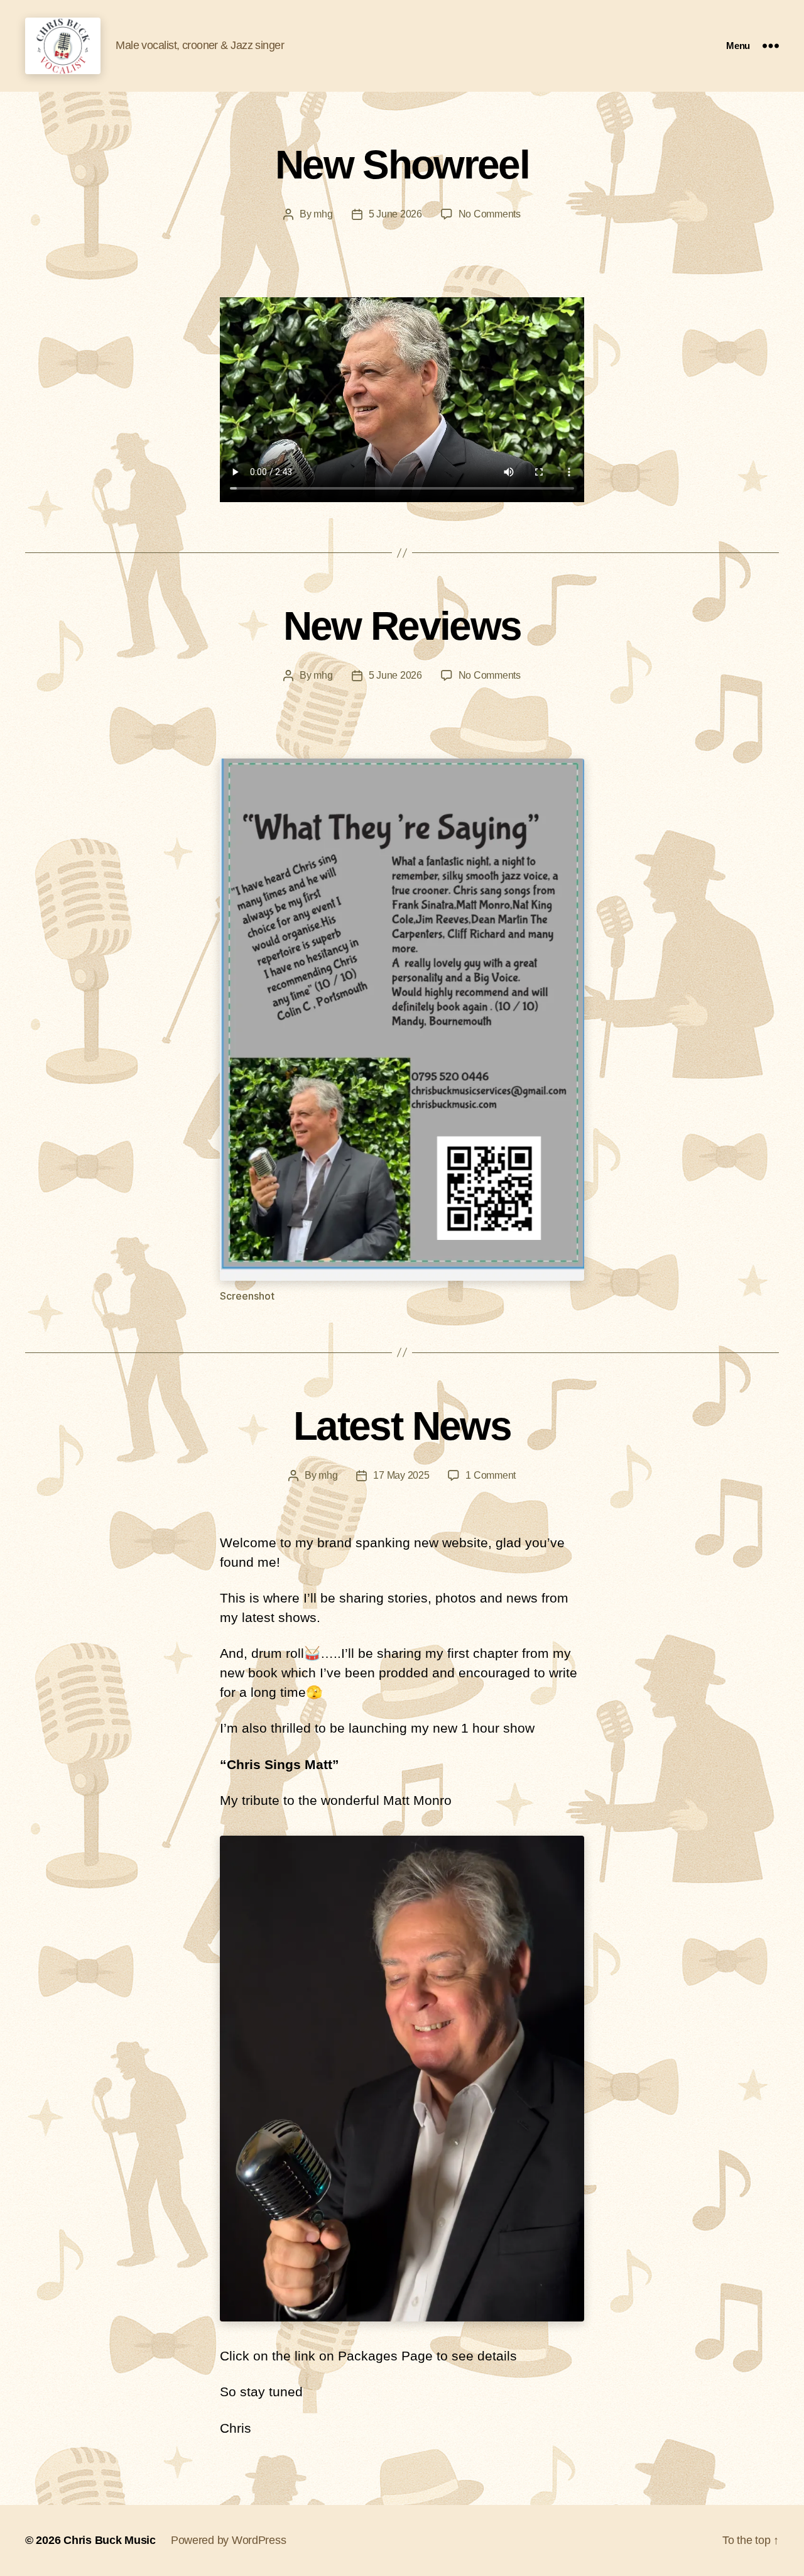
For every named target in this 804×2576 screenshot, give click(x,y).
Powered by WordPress (229, 2540)
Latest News (402, 1426)
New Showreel (402, 165)
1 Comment (491, 1475)
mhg (323, 214)
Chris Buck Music (110, 2540)
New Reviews (402, 626)
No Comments (490, 214)
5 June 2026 (395, 214)
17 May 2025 (401, 1475)
